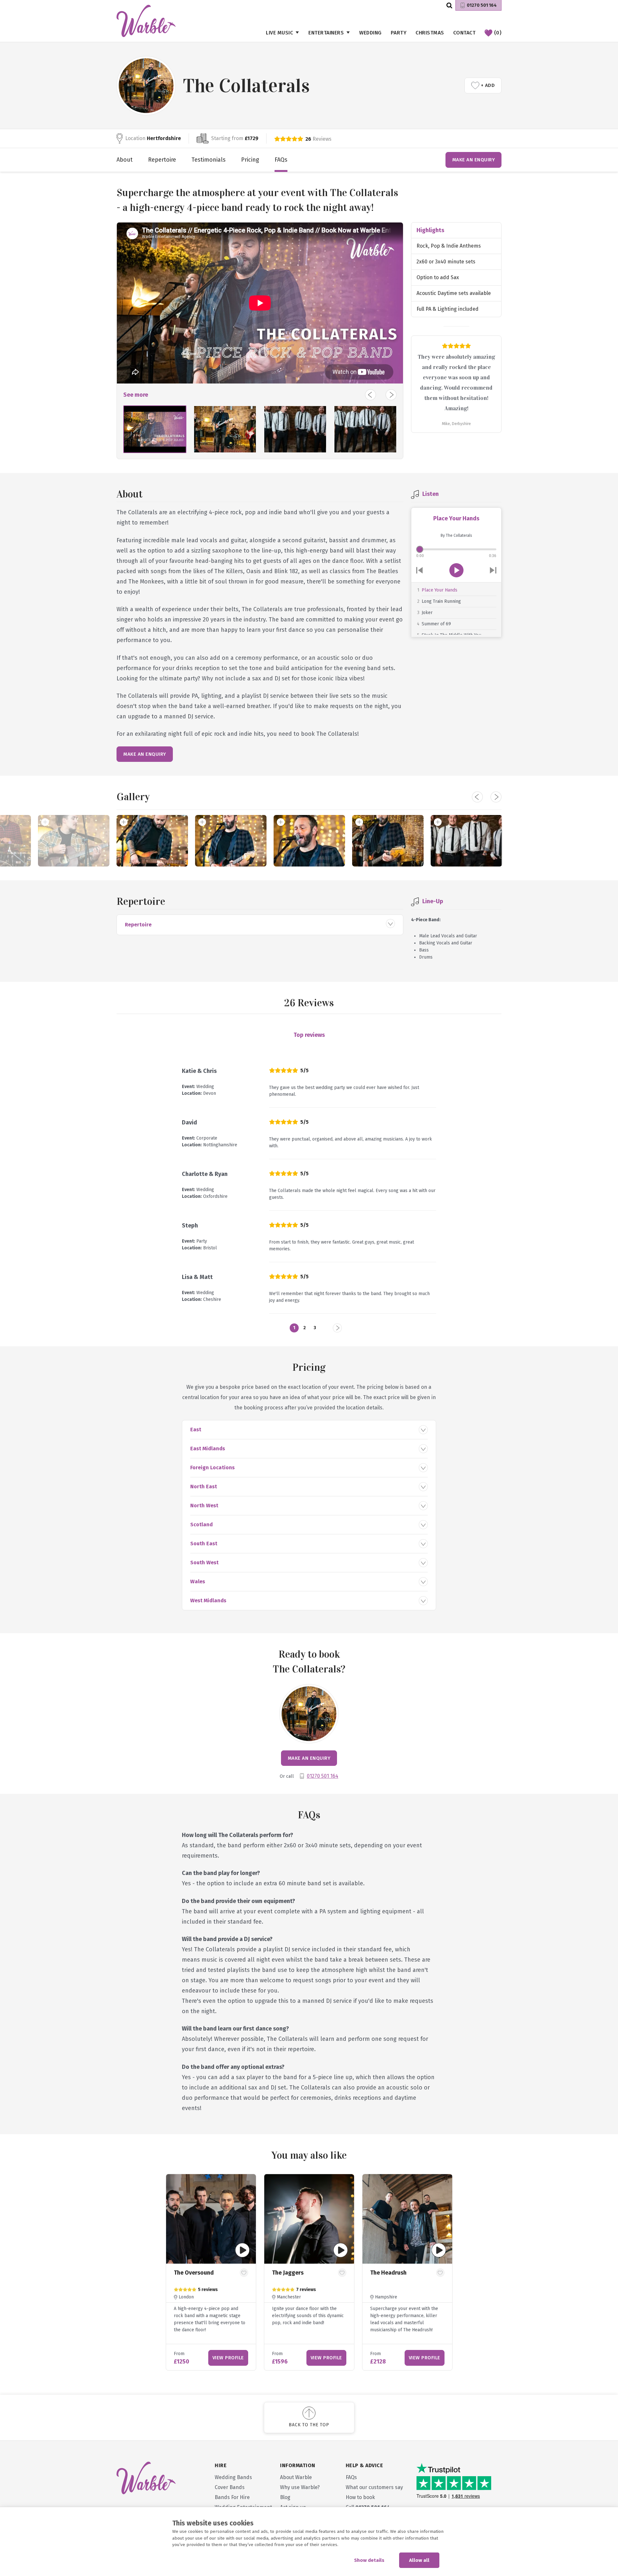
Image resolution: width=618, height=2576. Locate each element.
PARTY (399, 33)
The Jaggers (288, 2273)
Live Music (279, 33)
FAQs (281, 160)
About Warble (296, 2477)
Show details (369, 2560)
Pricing (250, 160)
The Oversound (194, 2273)
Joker (427, 613)
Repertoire (162, 160)
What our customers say (374, 2487)
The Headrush (388, 2273)
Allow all (419, 2560)
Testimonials (209, 160)
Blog (285, 2497)
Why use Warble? (300, 2487)
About (125, 160)
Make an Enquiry (474, 160)
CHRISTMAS (430, 33)
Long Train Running (441, 601)
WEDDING (370, 33)
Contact (464, 33)
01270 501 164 (482, 5)
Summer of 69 (436, 624)
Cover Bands (230, 2487)
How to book (360, 2497)
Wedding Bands (233, 2477)
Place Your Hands (440, 590)
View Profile (228, 2358)
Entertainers (326, 33)
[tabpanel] (211, 2272)
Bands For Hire (232, 2497)
